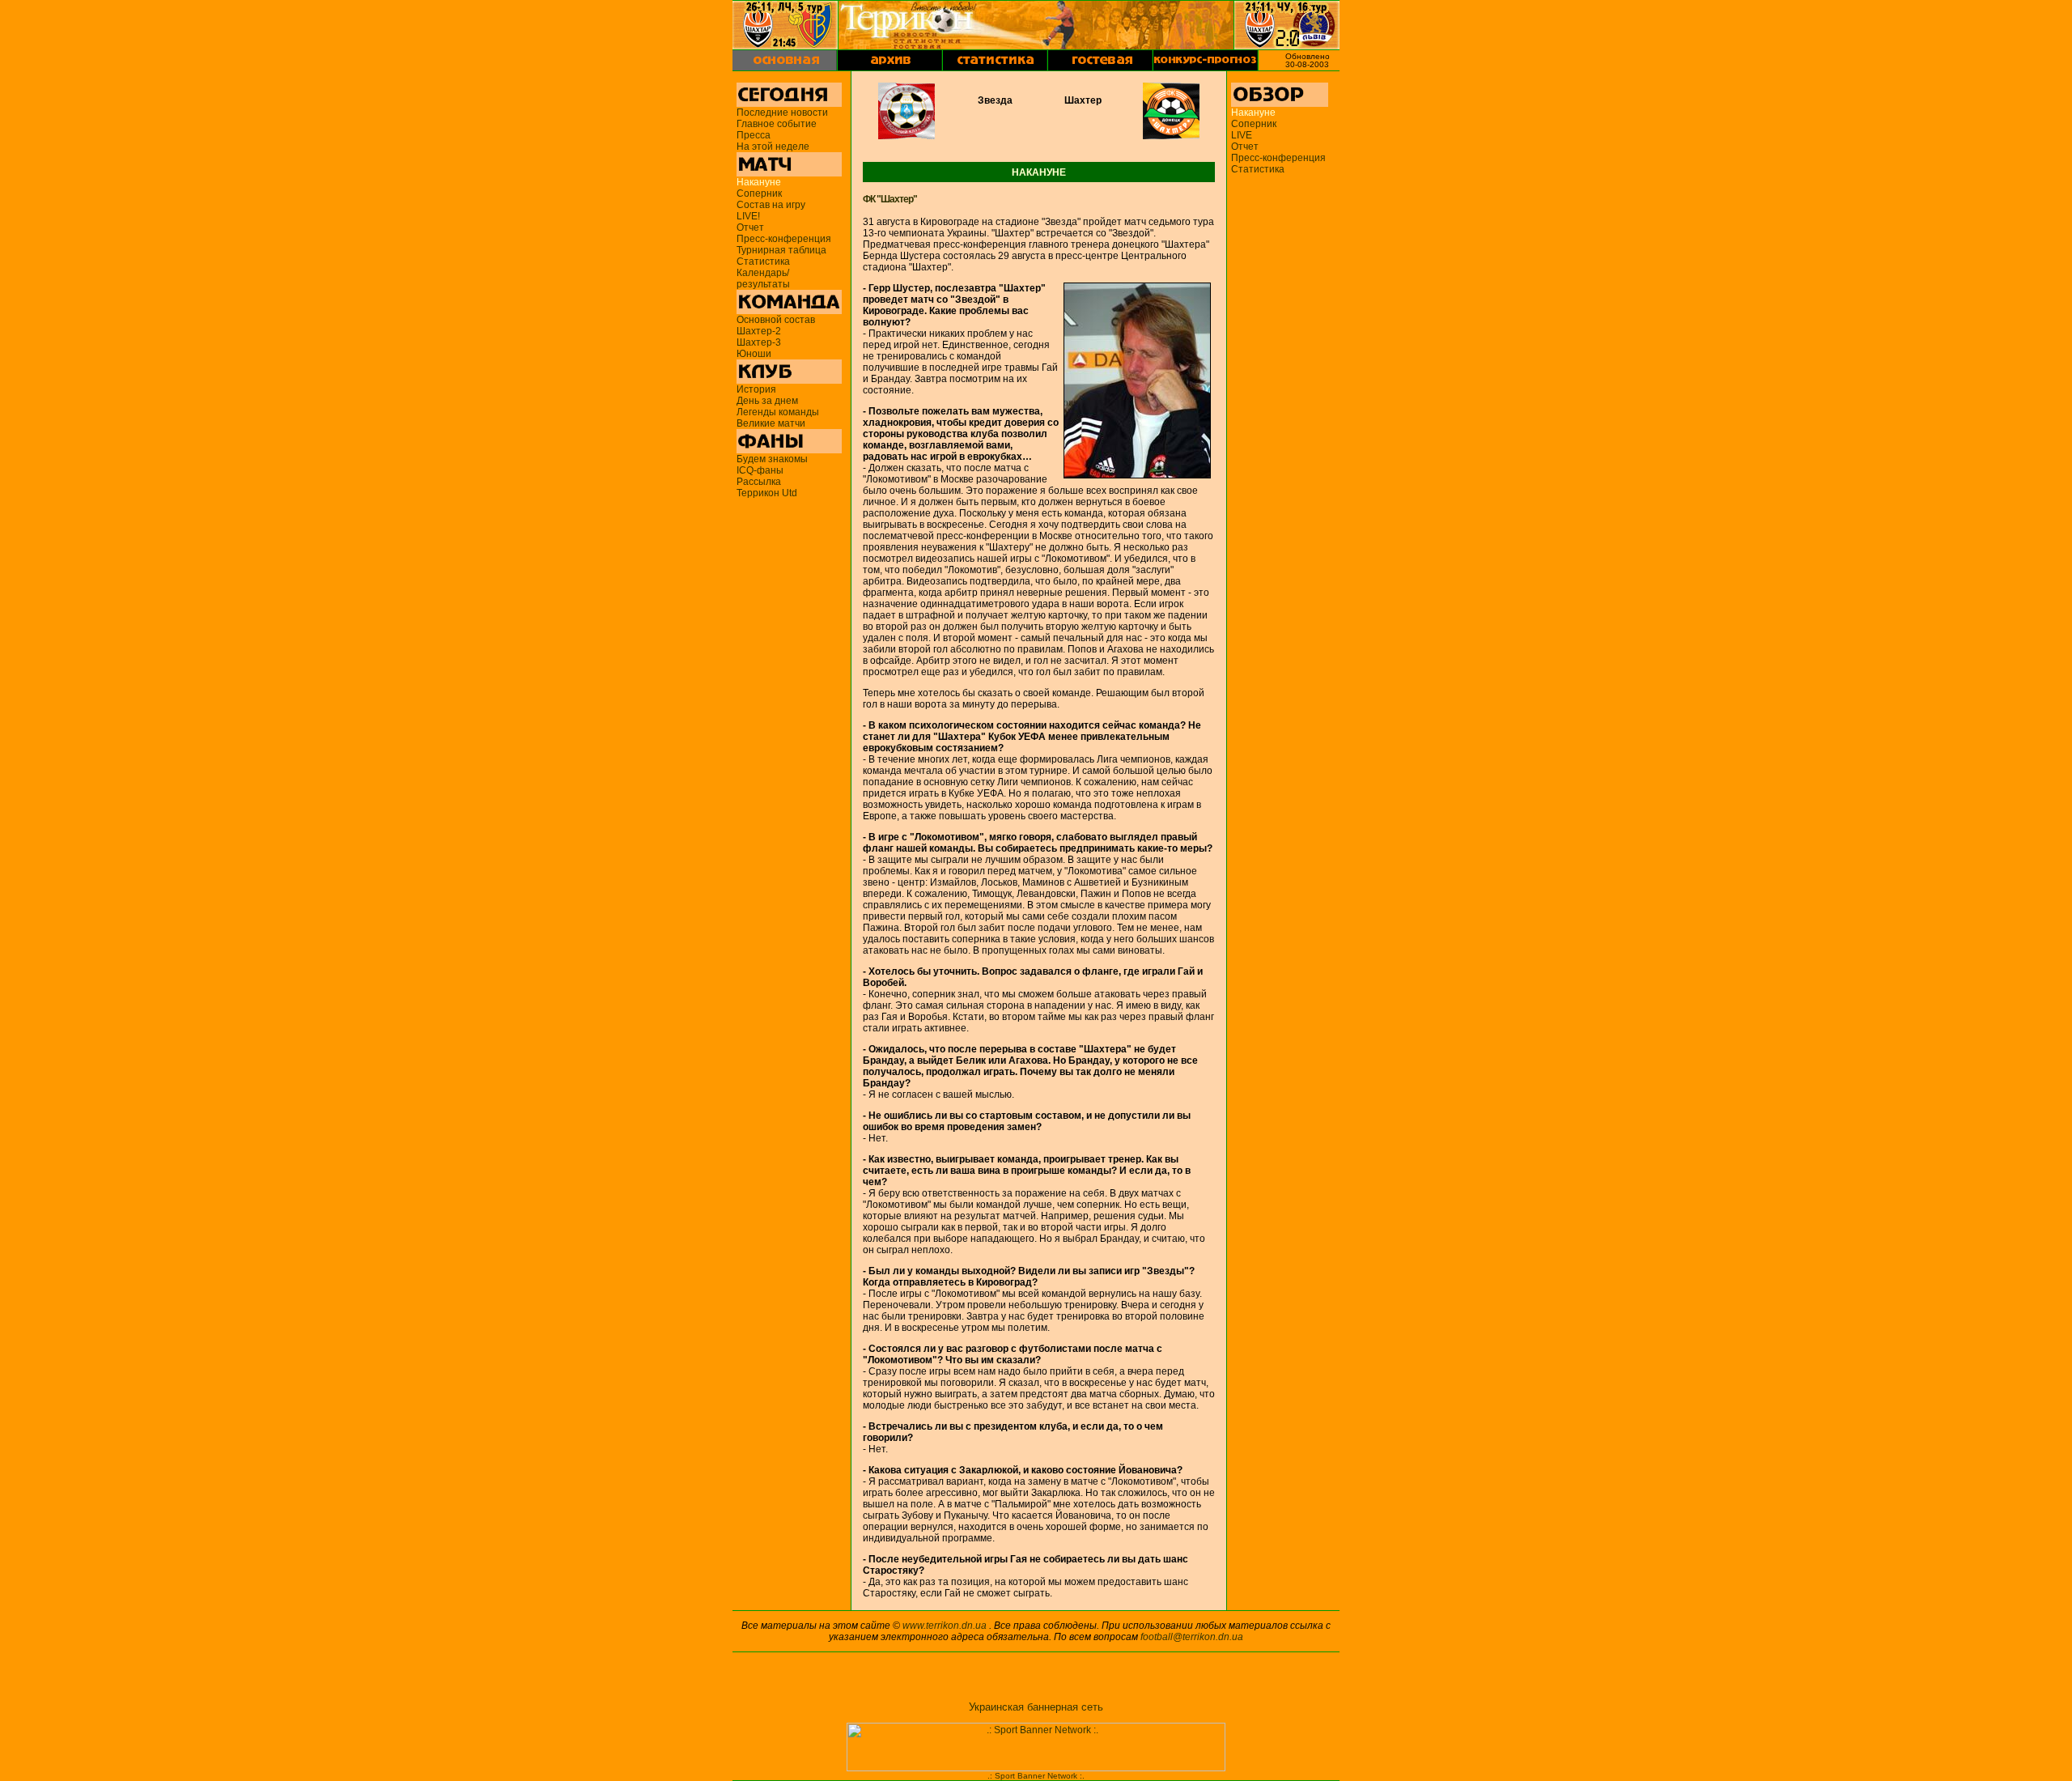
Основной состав (776, 320)
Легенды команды (778, 412)
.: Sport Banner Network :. (1036, 1776)
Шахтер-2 (759, 331)
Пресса (754, 135)
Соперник (759, 193)
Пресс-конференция (784, 239)
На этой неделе (773, 147)
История (756, 389)
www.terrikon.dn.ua (945, 1626)
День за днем (767, 401)
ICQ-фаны (760, 470)
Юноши (754, 354)
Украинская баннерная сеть (1036, 1707)
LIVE (1242, 135)
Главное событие (777, 124)
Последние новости (782, 113)
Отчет (750, 227)
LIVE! (748, 216)
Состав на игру (771, 205)
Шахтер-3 (759, 342)
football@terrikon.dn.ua (1192, 1637)
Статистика (763, 261)
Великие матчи (771, 423)
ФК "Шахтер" (890, 199)
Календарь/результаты (763, 278)
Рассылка (759, 482)
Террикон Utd (767, 493)
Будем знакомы (772, 459)
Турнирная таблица (781, 250)
